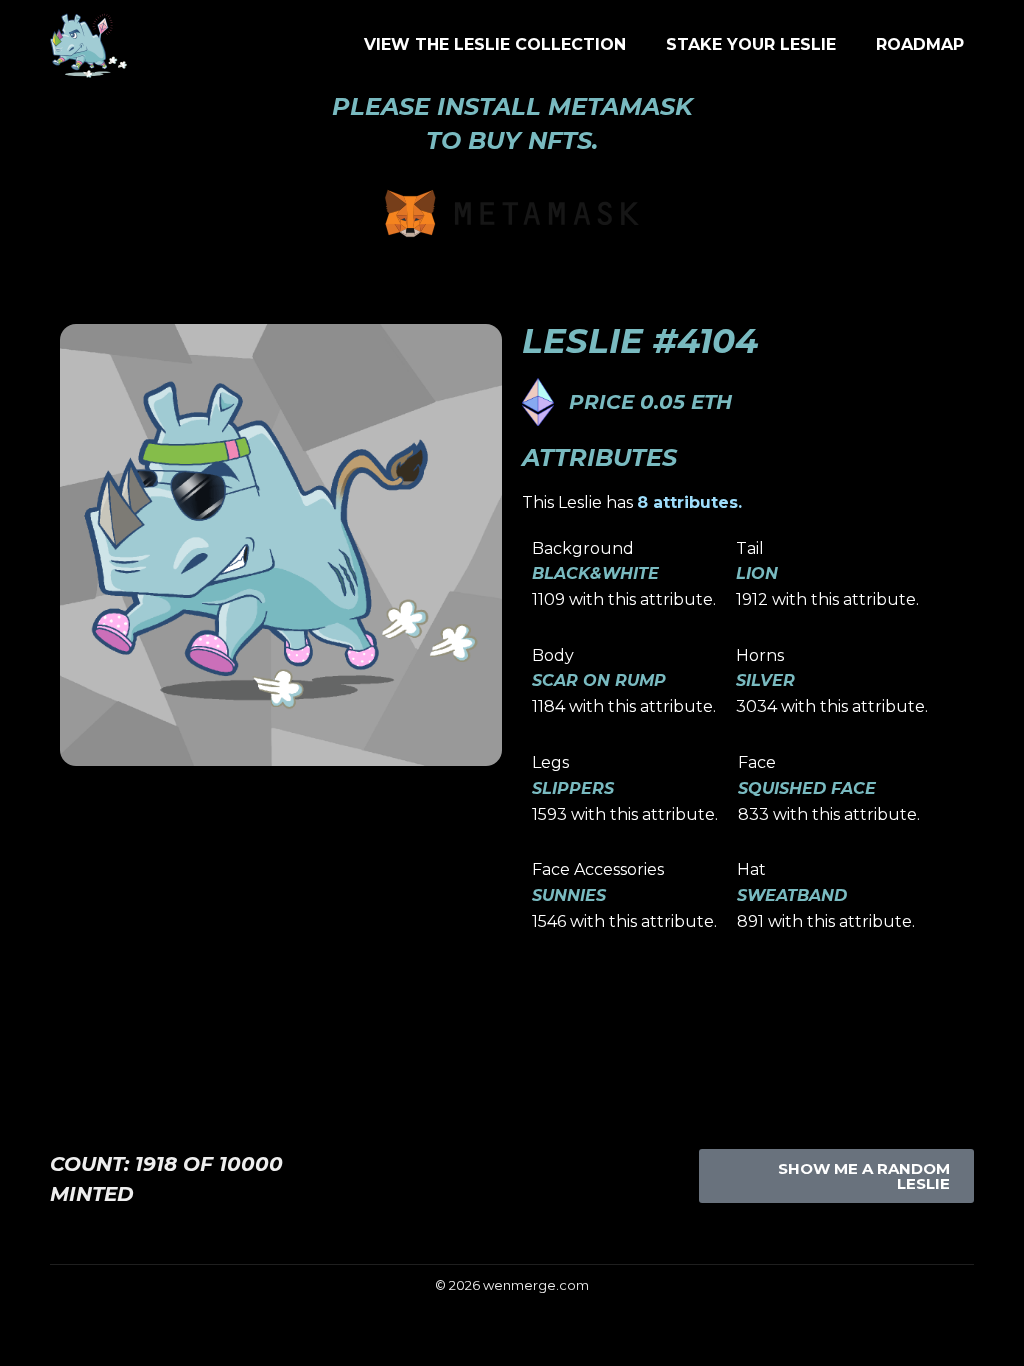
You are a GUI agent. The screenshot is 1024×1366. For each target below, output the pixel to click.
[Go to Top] (994, 1336)
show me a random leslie (864, 1176)
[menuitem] (495, 45)
